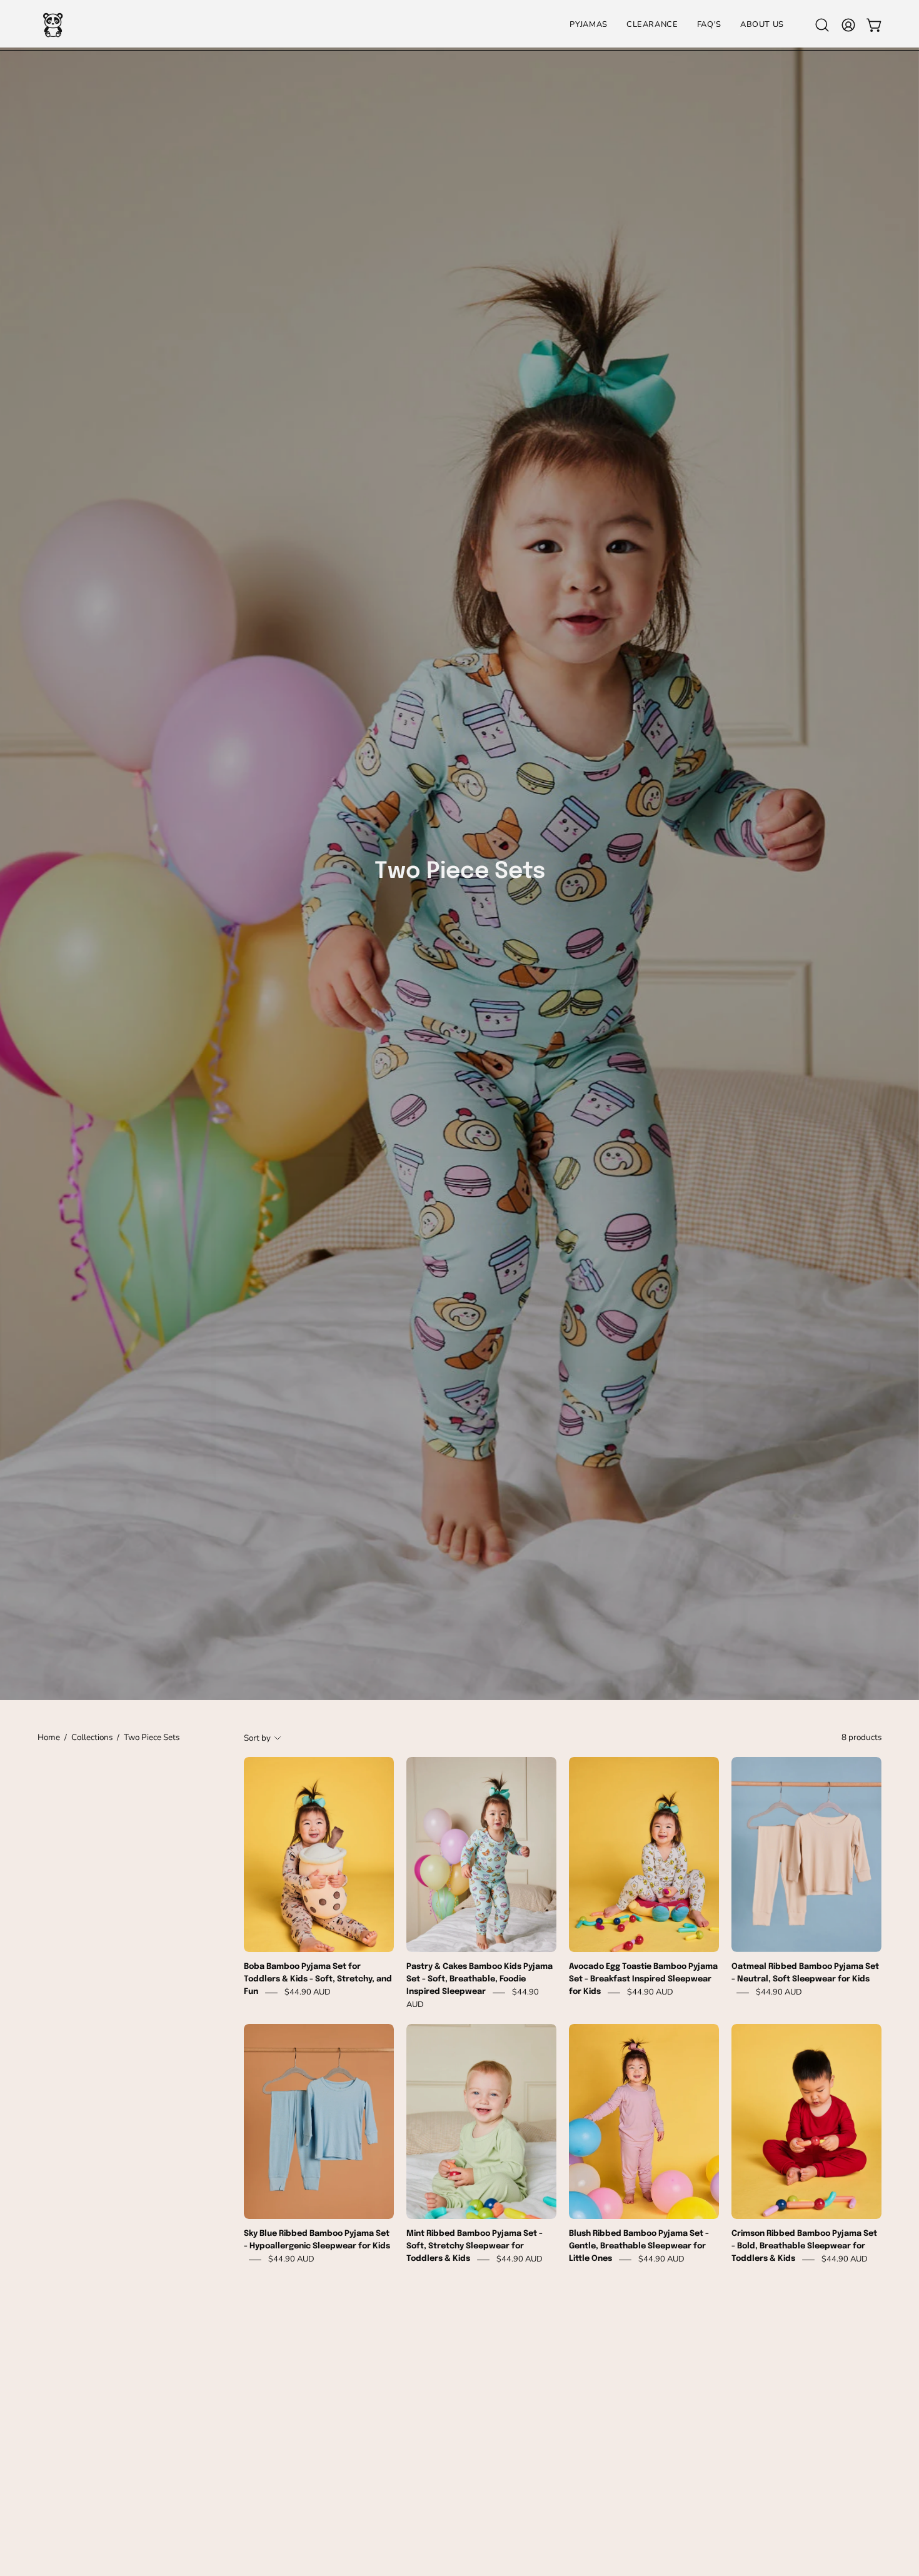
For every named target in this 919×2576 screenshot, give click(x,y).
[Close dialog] (688, 1121)
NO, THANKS (582, 1425)
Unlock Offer (581, 1351)
